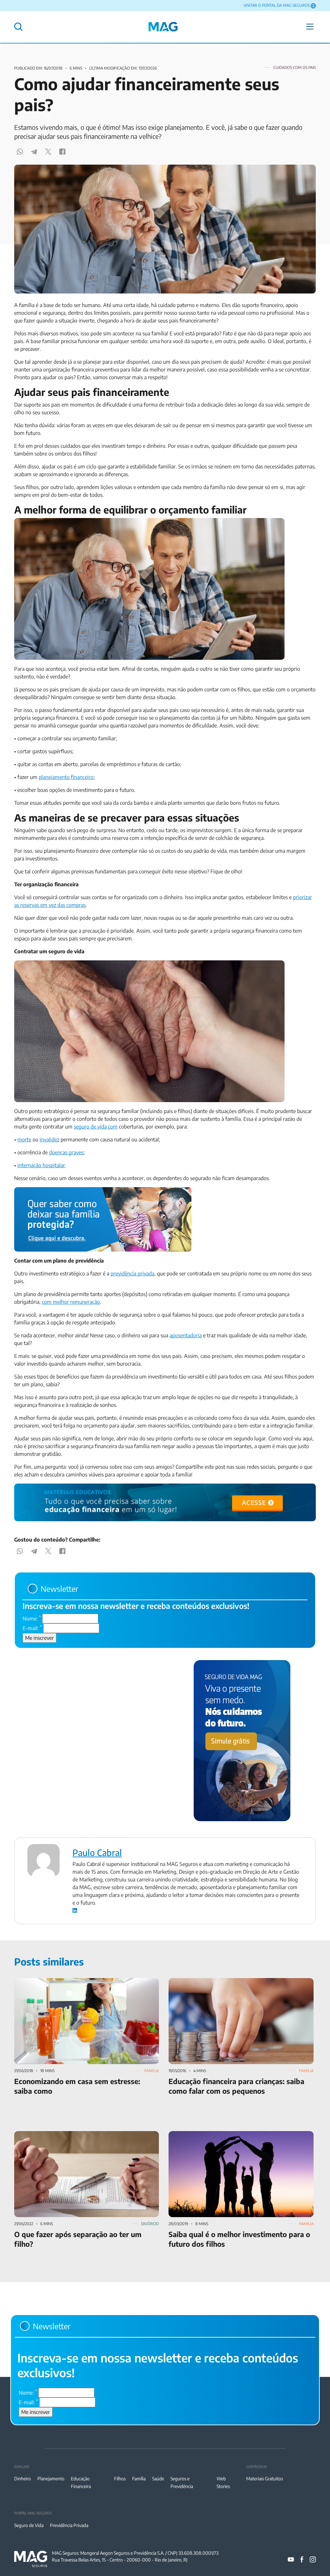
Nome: (32, 1618)
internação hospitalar (41, 1165)
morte (24, 1139)
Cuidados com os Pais (295, 67)
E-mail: (32, 1628)
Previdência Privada (69, 2525)
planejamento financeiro (66, 777)
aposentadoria (186, 1335)
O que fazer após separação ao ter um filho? (64, 2135)
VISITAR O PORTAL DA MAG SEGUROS (277, 5)
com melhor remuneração (71, 1302)
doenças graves (66, 1152)
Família (152, 2071)
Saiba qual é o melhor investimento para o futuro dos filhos (236, 2135)
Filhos (120, 2479)
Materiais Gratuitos (265, 2479)
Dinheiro (23, 2479)
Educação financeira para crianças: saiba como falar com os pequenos (235, 1986)
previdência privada (132, 1274)
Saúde (158, 2479)
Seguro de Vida (29, 2525)
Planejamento (51, 2479)
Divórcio (150, 2224)
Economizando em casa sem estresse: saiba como (70, 1982)
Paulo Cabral (97, 1852)
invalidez (49, 1139)
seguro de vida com (96, 1127)
